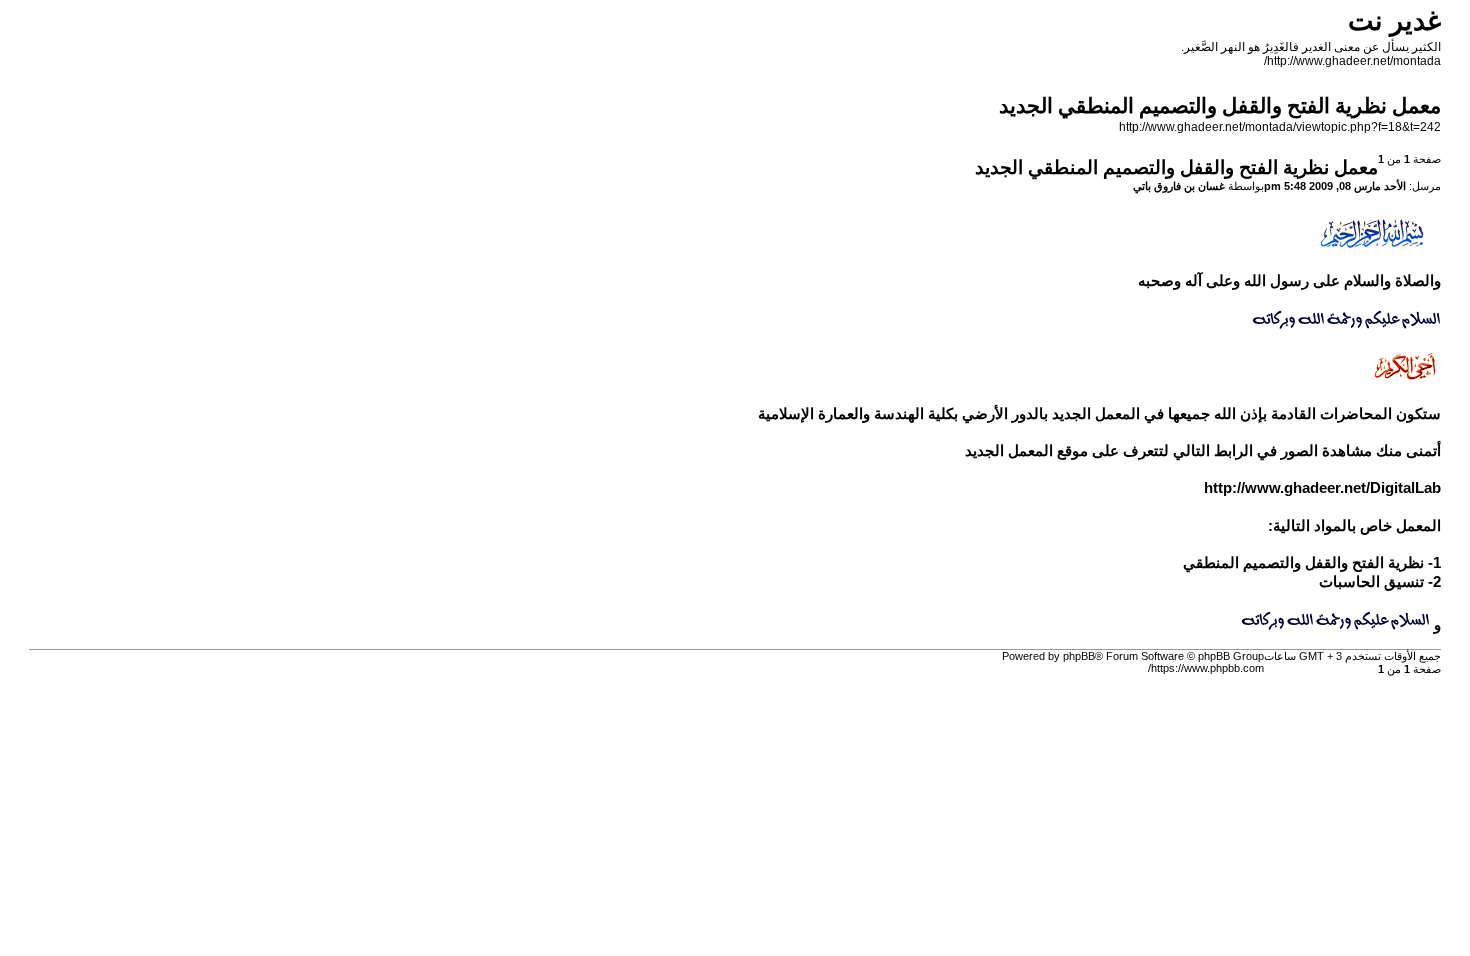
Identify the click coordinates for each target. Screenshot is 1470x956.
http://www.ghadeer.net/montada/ (1352, 61)
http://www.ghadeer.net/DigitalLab (1322, 488)
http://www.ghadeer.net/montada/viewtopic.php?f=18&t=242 (1280, 127)
